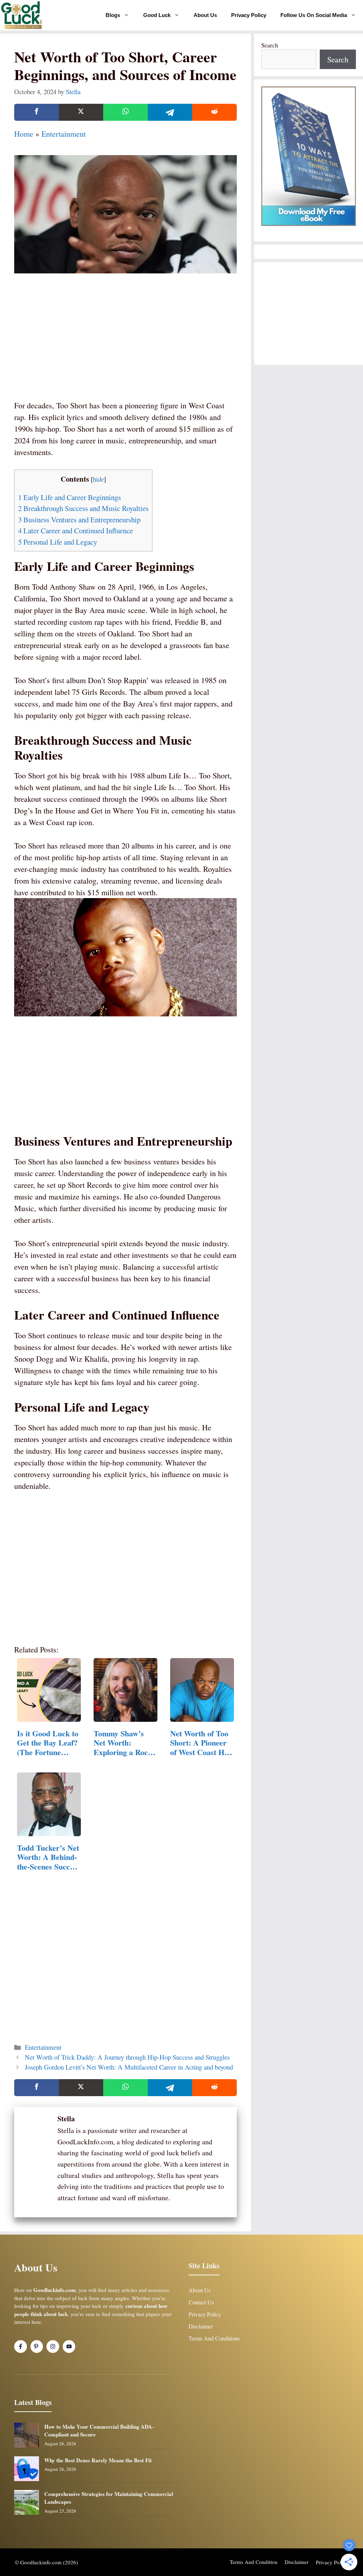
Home (24, 134)
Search (270, 45)
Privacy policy (332, 2562)
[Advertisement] (125, 346)
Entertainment (64, 134)
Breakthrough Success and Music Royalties (83, 508)
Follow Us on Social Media (314, 15)
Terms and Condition (254, 2562)
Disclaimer (201, 2326)
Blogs (113, 15)
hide (98, 479)
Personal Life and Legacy (58, 542)
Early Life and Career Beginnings (69, 497)
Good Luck (157, 15)
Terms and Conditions (214, 2338)
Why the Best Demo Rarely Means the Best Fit (98, 2460)
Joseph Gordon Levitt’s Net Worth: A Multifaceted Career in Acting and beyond (129, 2067)
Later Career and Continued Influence (76, 530)
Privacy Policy (249, 15)
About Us (205, 15)
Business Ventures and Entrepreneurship (79, 520)
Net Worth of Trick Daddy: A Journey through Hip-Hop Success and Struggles (127, 2057)
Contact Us (201, 2302)
